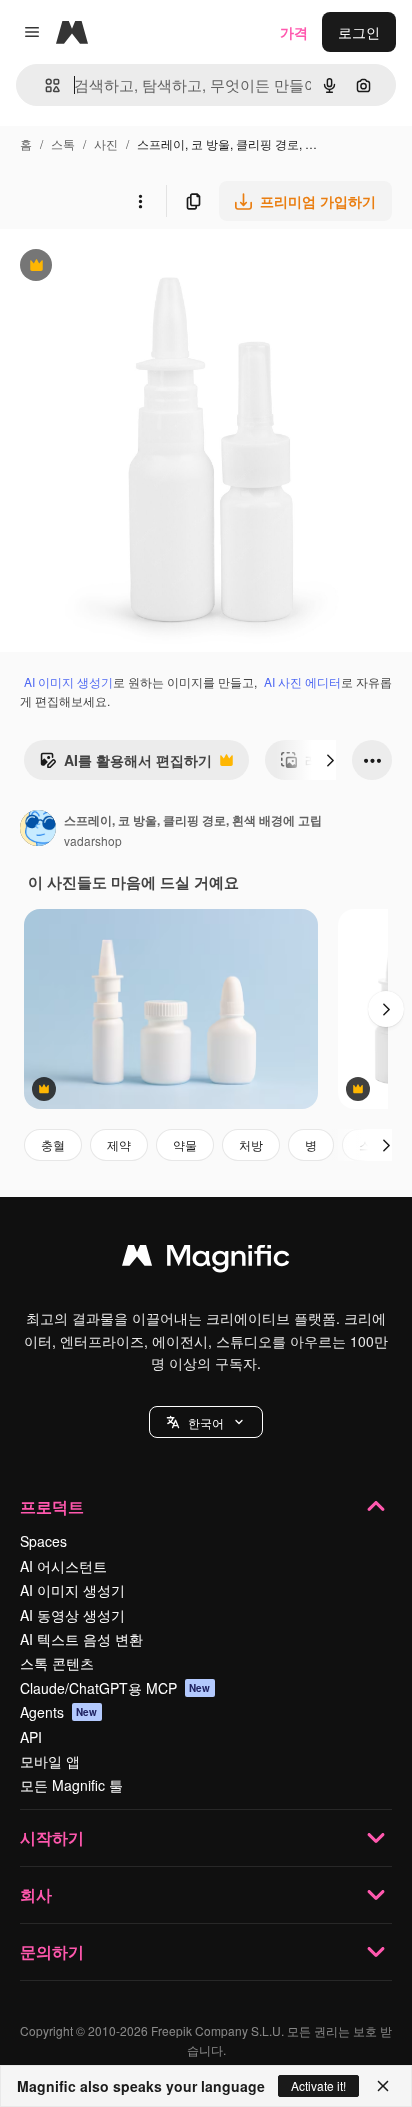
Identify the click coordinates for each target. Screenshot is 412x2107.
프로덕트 (52, 1506)
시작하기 (52, 1837)
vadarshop (93, 840)
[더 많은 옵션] (140, 201)
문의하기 (52, 1951)
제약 (119, 1144)
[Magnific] (206, 1260)
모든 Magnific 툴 (71, 1785)
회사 (36, 1894)
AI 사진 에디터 (302, 681)
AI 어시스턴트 (63, 1566)
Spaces (43, 1541)
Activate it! (318, 2085)
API (31, 1737)
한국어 (206, 1422)
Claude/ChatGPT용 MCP (115, 1688)
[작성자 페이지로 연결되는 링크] (38, 830)
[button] (206, 1422)
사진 (106, 143)
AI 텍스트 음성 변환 (81, 1639)
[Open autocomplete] (44, 85)
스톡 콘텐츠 (57, 1663)
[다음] (330, 760)
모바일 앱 (50, 1761)
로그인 (359, 32)
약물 (185, 1144)
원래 (115, 267)
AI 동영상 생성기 (72, 1615)
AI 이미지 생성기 (68, 681)
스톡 (63, 143)
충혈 (53, 1144)
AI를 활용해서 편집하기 (125, 765)
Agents (59, 1712)
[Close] (383, 2086)
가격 (294, 32)
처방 (251, 1144)
